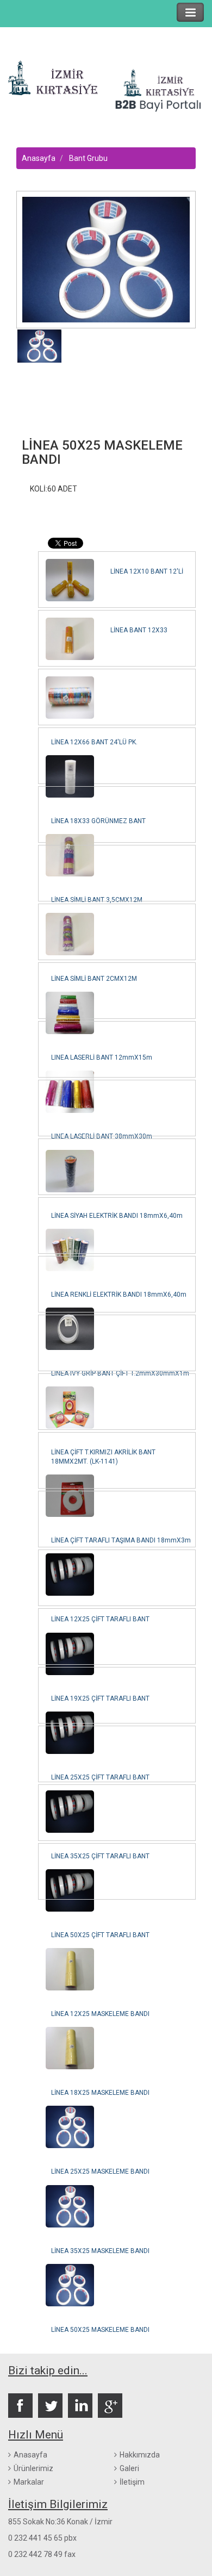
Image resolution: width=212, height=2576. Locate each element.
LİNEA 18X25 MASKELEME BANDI (100, 2093)
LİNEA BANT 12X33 (139, 630)
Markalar (29, 2482)
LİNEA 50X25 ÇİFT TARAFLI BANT (100, 1935)
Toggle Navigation (190, 12)
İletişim (132, 2482)
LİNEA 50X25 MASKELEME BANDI (100, 2330)
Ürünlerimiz (33, 2468)
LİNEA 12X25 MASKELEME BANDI (100, 2014)
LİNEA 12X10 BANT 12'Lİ (147, 571)
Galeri (129, 2468)
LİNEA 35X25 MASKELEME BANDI (100, 2251)
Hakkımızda (140, 2455)
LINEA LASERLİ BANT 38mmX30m (102, 1136)
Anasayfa (39, 158)
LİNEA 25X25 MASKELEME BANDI (100, 2171)
